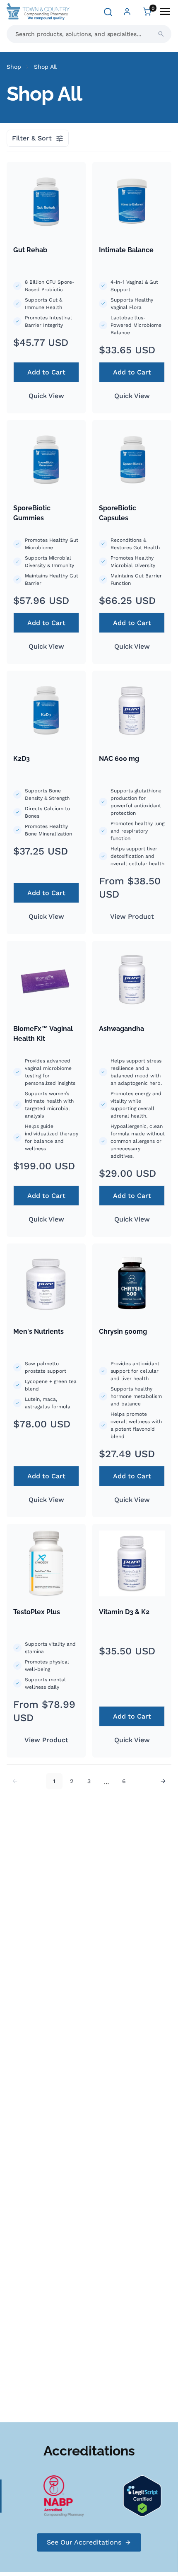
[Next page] (163, 1781)
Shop (14, 67)
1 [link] (54, 1781)
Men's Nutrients (38, 1331)
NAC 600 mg (119, 759)
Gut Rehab (30, 250)
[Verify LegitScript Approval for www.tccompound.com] (137, 2495)
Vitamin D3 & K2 (124, 1612)
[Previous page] (15, 1781)
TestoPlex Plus (37, 1612)
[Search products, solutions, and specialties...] (161, 34)
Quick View (46, 396)
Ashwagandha (121, 1029)
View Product (132, 916)
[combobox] (89, 34)
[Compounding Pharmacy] (58, 2495)
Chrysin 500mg (123, 1331)
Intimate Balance (126, 250)
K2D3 (22, 759)
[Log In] (127, 12)
